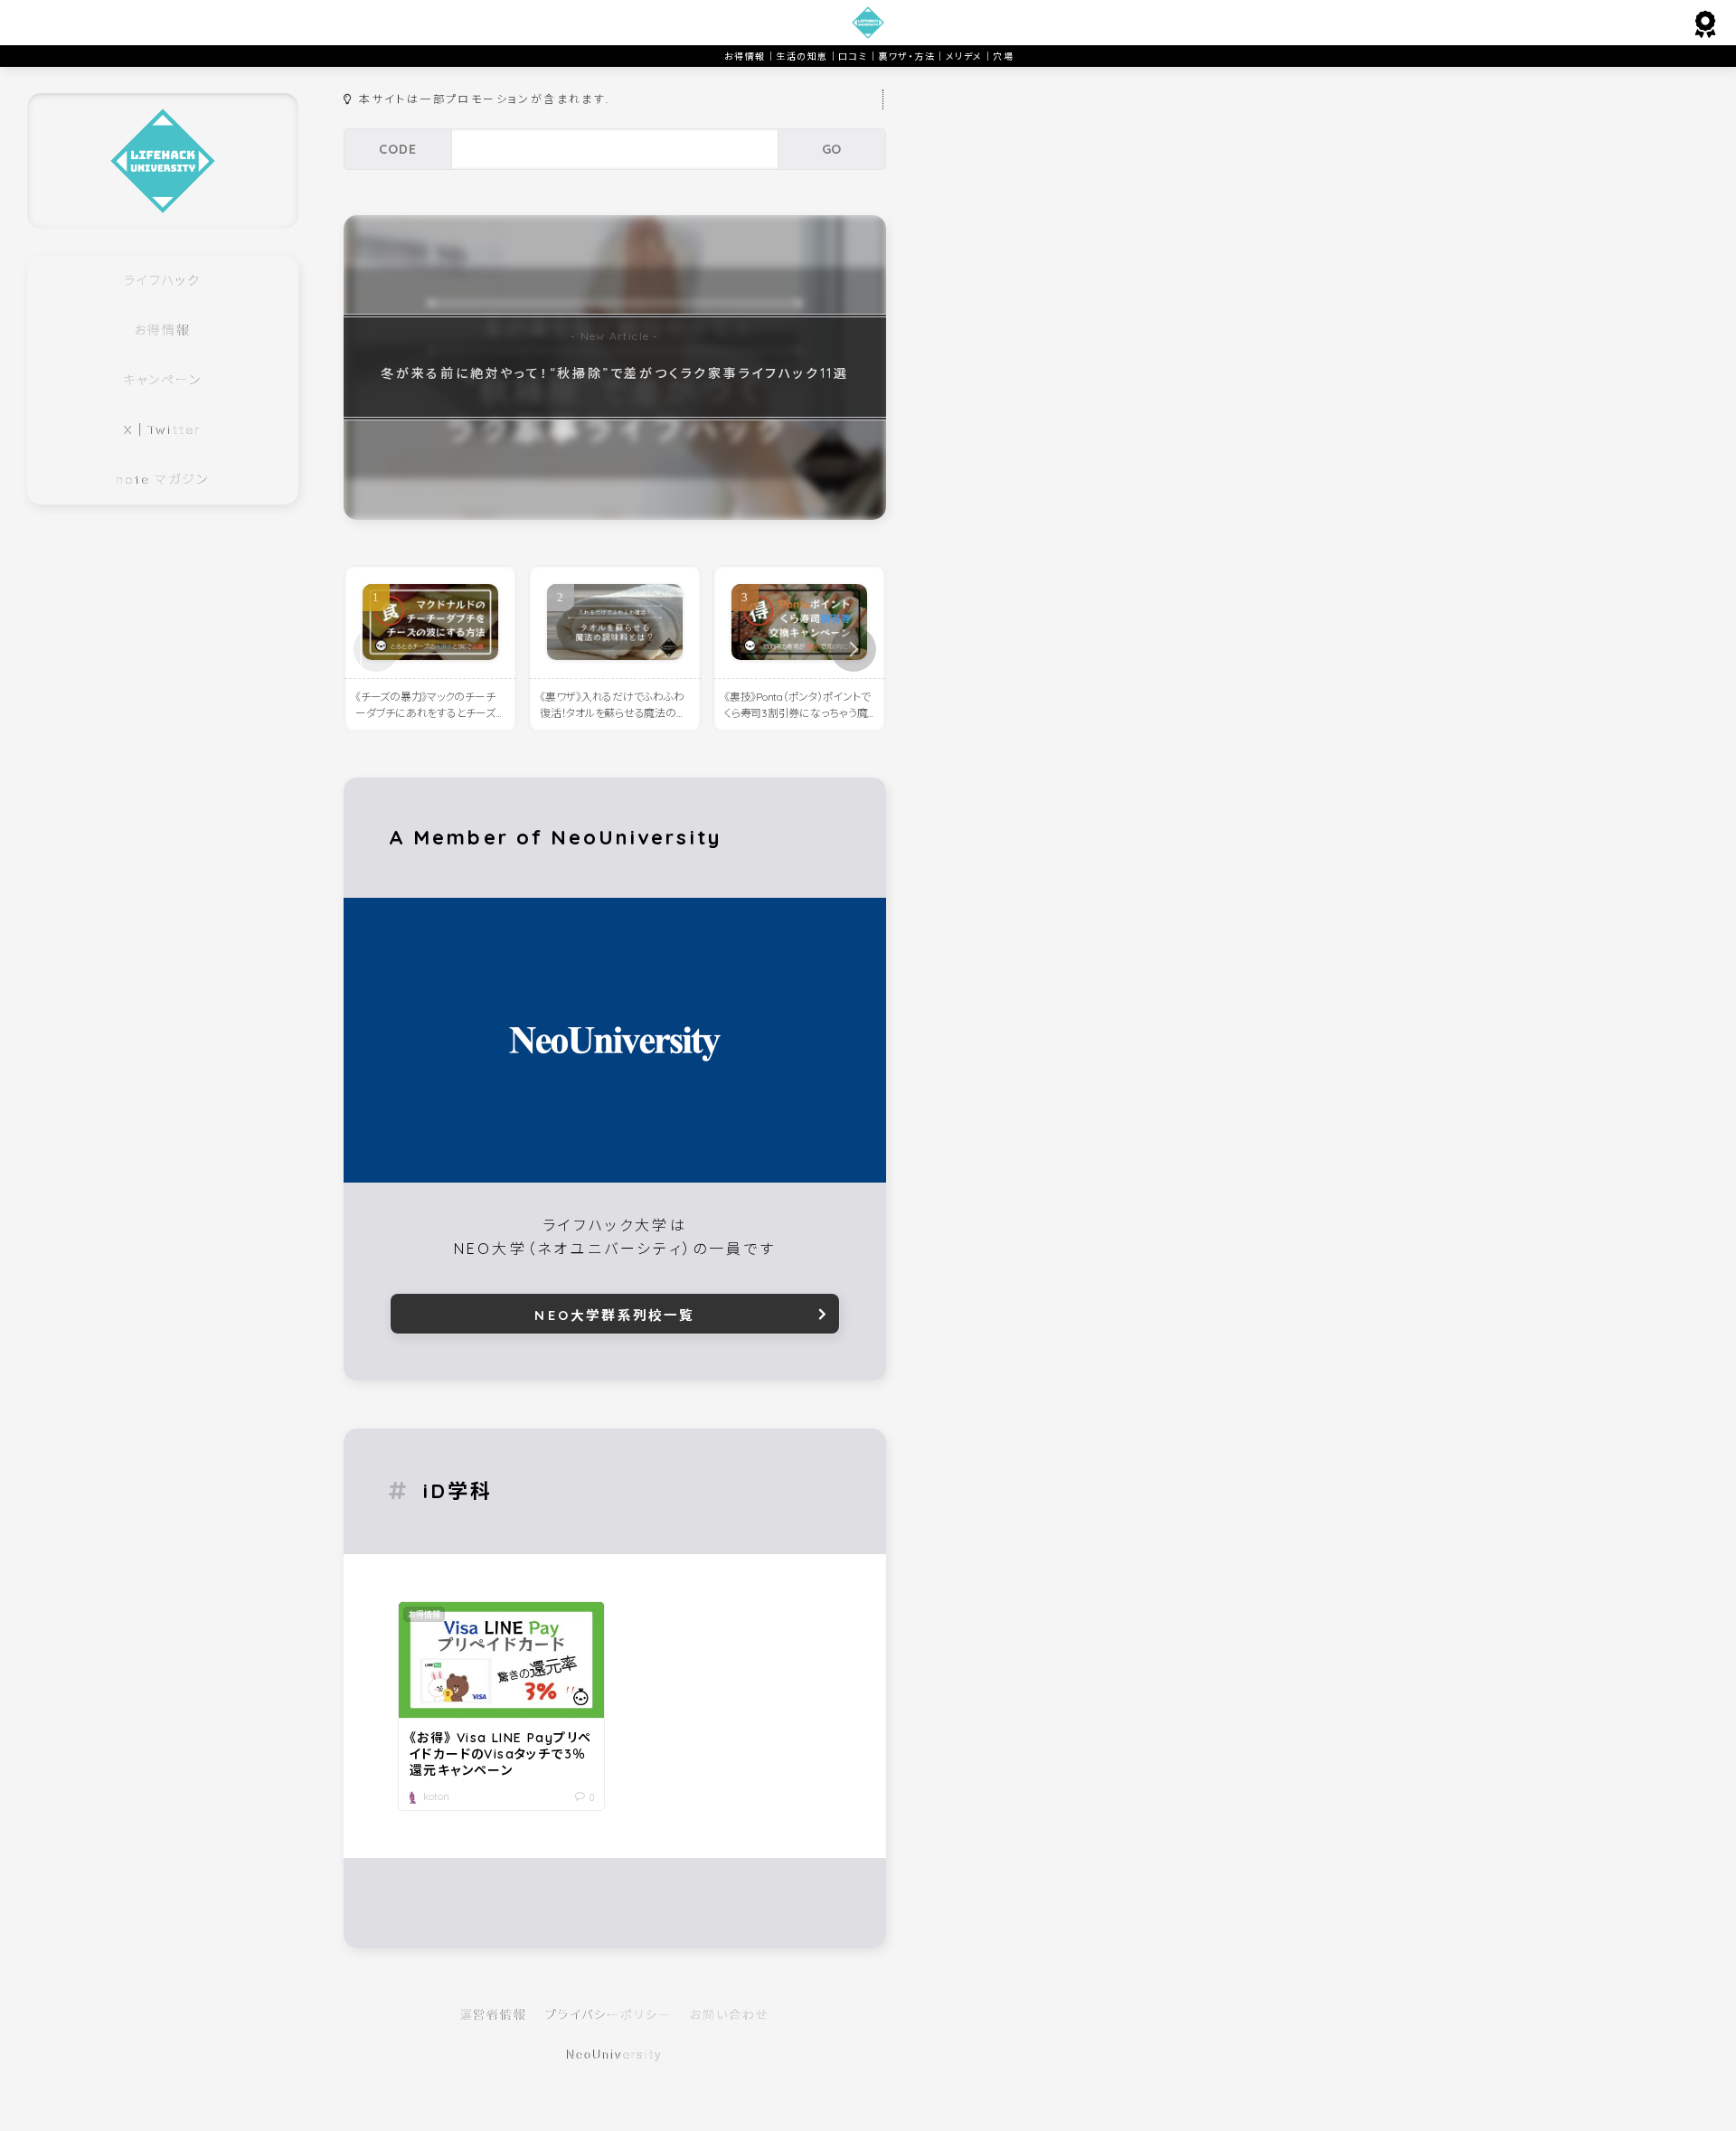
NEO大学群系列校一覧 (614, 1315)
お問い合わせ (730, 2014)
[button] (854, 649)
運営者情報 (494, 2014)
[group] (615, 368)
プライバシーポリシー (609, 2014)
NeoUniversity (615, 2055)
